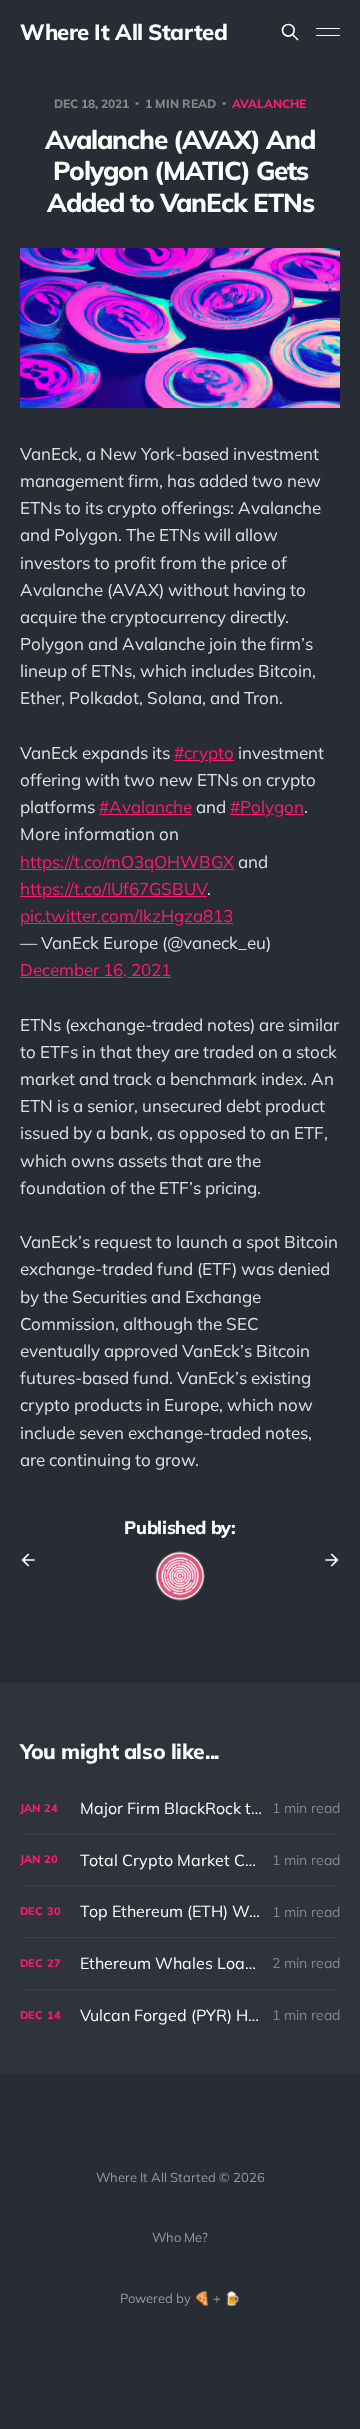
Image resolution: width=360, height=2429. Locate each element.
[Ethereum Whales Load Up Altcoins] (180, 1963)
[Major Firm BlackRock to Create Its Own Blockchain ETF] (180, 1808)
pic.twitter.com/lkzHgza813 (126, 915)
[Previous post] (35, 1560)
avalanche (269, 103)
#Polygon (267, 806)
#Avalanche (145, 806)
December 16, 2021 (95, 969)
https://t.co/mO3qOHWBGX (127, 861)
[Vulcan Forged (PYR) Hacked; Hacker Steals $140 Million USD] (180, 2015)
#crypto (204, 752)
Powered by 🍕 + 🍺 (180, 2298)
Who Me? (180, 2237)
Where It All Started (123, 32)
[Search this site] (290, 32)
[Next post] (325, 1560)
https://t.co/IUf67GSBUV (113, 888)
